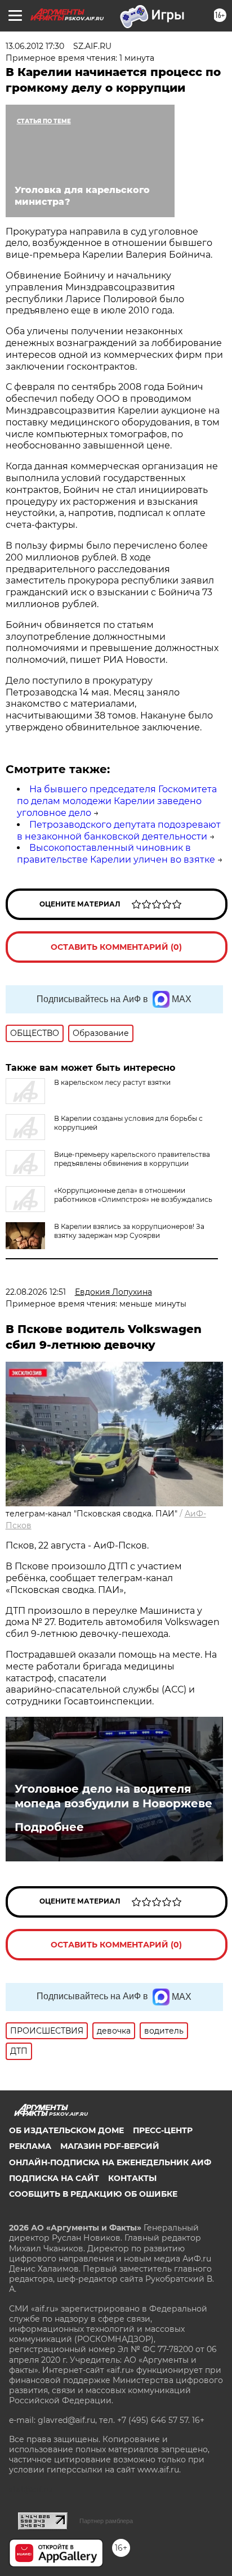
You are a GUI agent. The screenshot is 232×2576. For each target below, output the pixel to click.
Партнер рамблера (106, 2521)
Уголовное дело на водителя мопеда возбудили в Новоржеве (113, 1796)
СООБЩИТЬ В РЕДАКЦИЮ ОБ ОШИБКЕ (93, 2194)
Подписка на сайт (54, 2178)
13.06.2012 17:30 (35, 46)
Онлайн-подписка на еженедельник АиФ (110, 2162)
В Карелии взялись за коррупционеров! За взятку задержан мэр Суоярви (129, 1231)
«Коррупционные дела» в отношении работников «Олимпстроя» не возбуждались (133, 1195)
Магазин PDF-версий (110, 2146)
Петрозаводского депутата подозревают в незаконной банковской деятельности (119, 831)
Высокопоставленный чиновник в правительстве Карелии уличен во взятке (116, 854)
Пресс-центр (163, 2130)
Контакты (132, 2178)
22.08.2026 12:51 (36, 1292)
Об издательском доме (66, 2130)
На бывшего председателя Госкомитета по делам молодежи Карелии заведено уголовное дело (117, 801)
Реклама (30, 2146)
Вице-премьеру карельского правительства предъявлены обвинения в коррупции (132, 1159)
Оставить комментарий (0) (116, 947)
